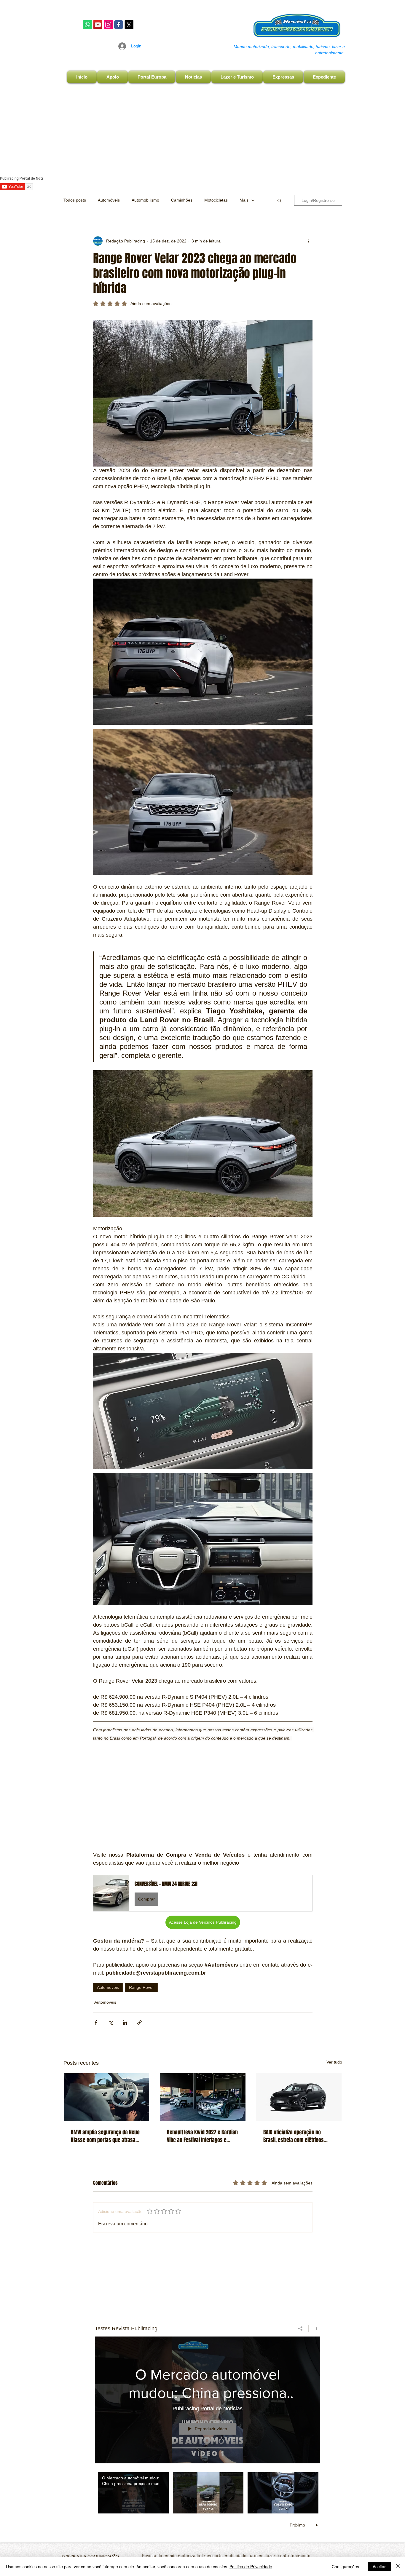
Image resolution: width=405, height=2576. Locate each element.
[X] (129, 25)
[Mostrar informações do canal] (314, 2329)
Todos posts (75, 200)
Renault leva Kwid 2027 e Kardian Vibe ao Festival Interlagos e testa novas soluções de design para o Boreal (202, 2136)
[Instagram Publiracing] (108, 25)
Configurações (345, 2567)
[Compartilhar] (300, 2329)
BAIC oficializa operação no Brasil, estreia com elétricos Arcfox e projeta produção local (297, 2136)
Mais (244, 200)
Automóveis (109, 200)
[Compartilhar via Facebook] (96, 2022)
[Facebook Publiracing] (119, 25)
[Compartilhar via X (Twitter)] (110, 2022)
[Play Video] (133, 2493)
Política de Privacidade (251, 2567)
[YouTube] (98, 25)
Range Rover (141, 1987)
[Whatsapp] (87, 25)
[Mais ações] (309, 241)
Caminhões (182, 200)
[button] (279, 200)
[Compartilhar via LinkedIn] (125, 2022)
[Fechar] (398, 2567)
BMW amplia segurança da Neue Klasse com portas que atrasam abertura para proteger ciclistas (105, 2136)
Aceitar (379, 2567)
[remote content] (203, 1793)
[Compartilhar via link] (139, 2022)
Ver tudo (334, 2062)
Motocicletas (216, 200)
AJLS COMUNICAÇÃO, (98, 2556)
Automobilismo (145, 200)
